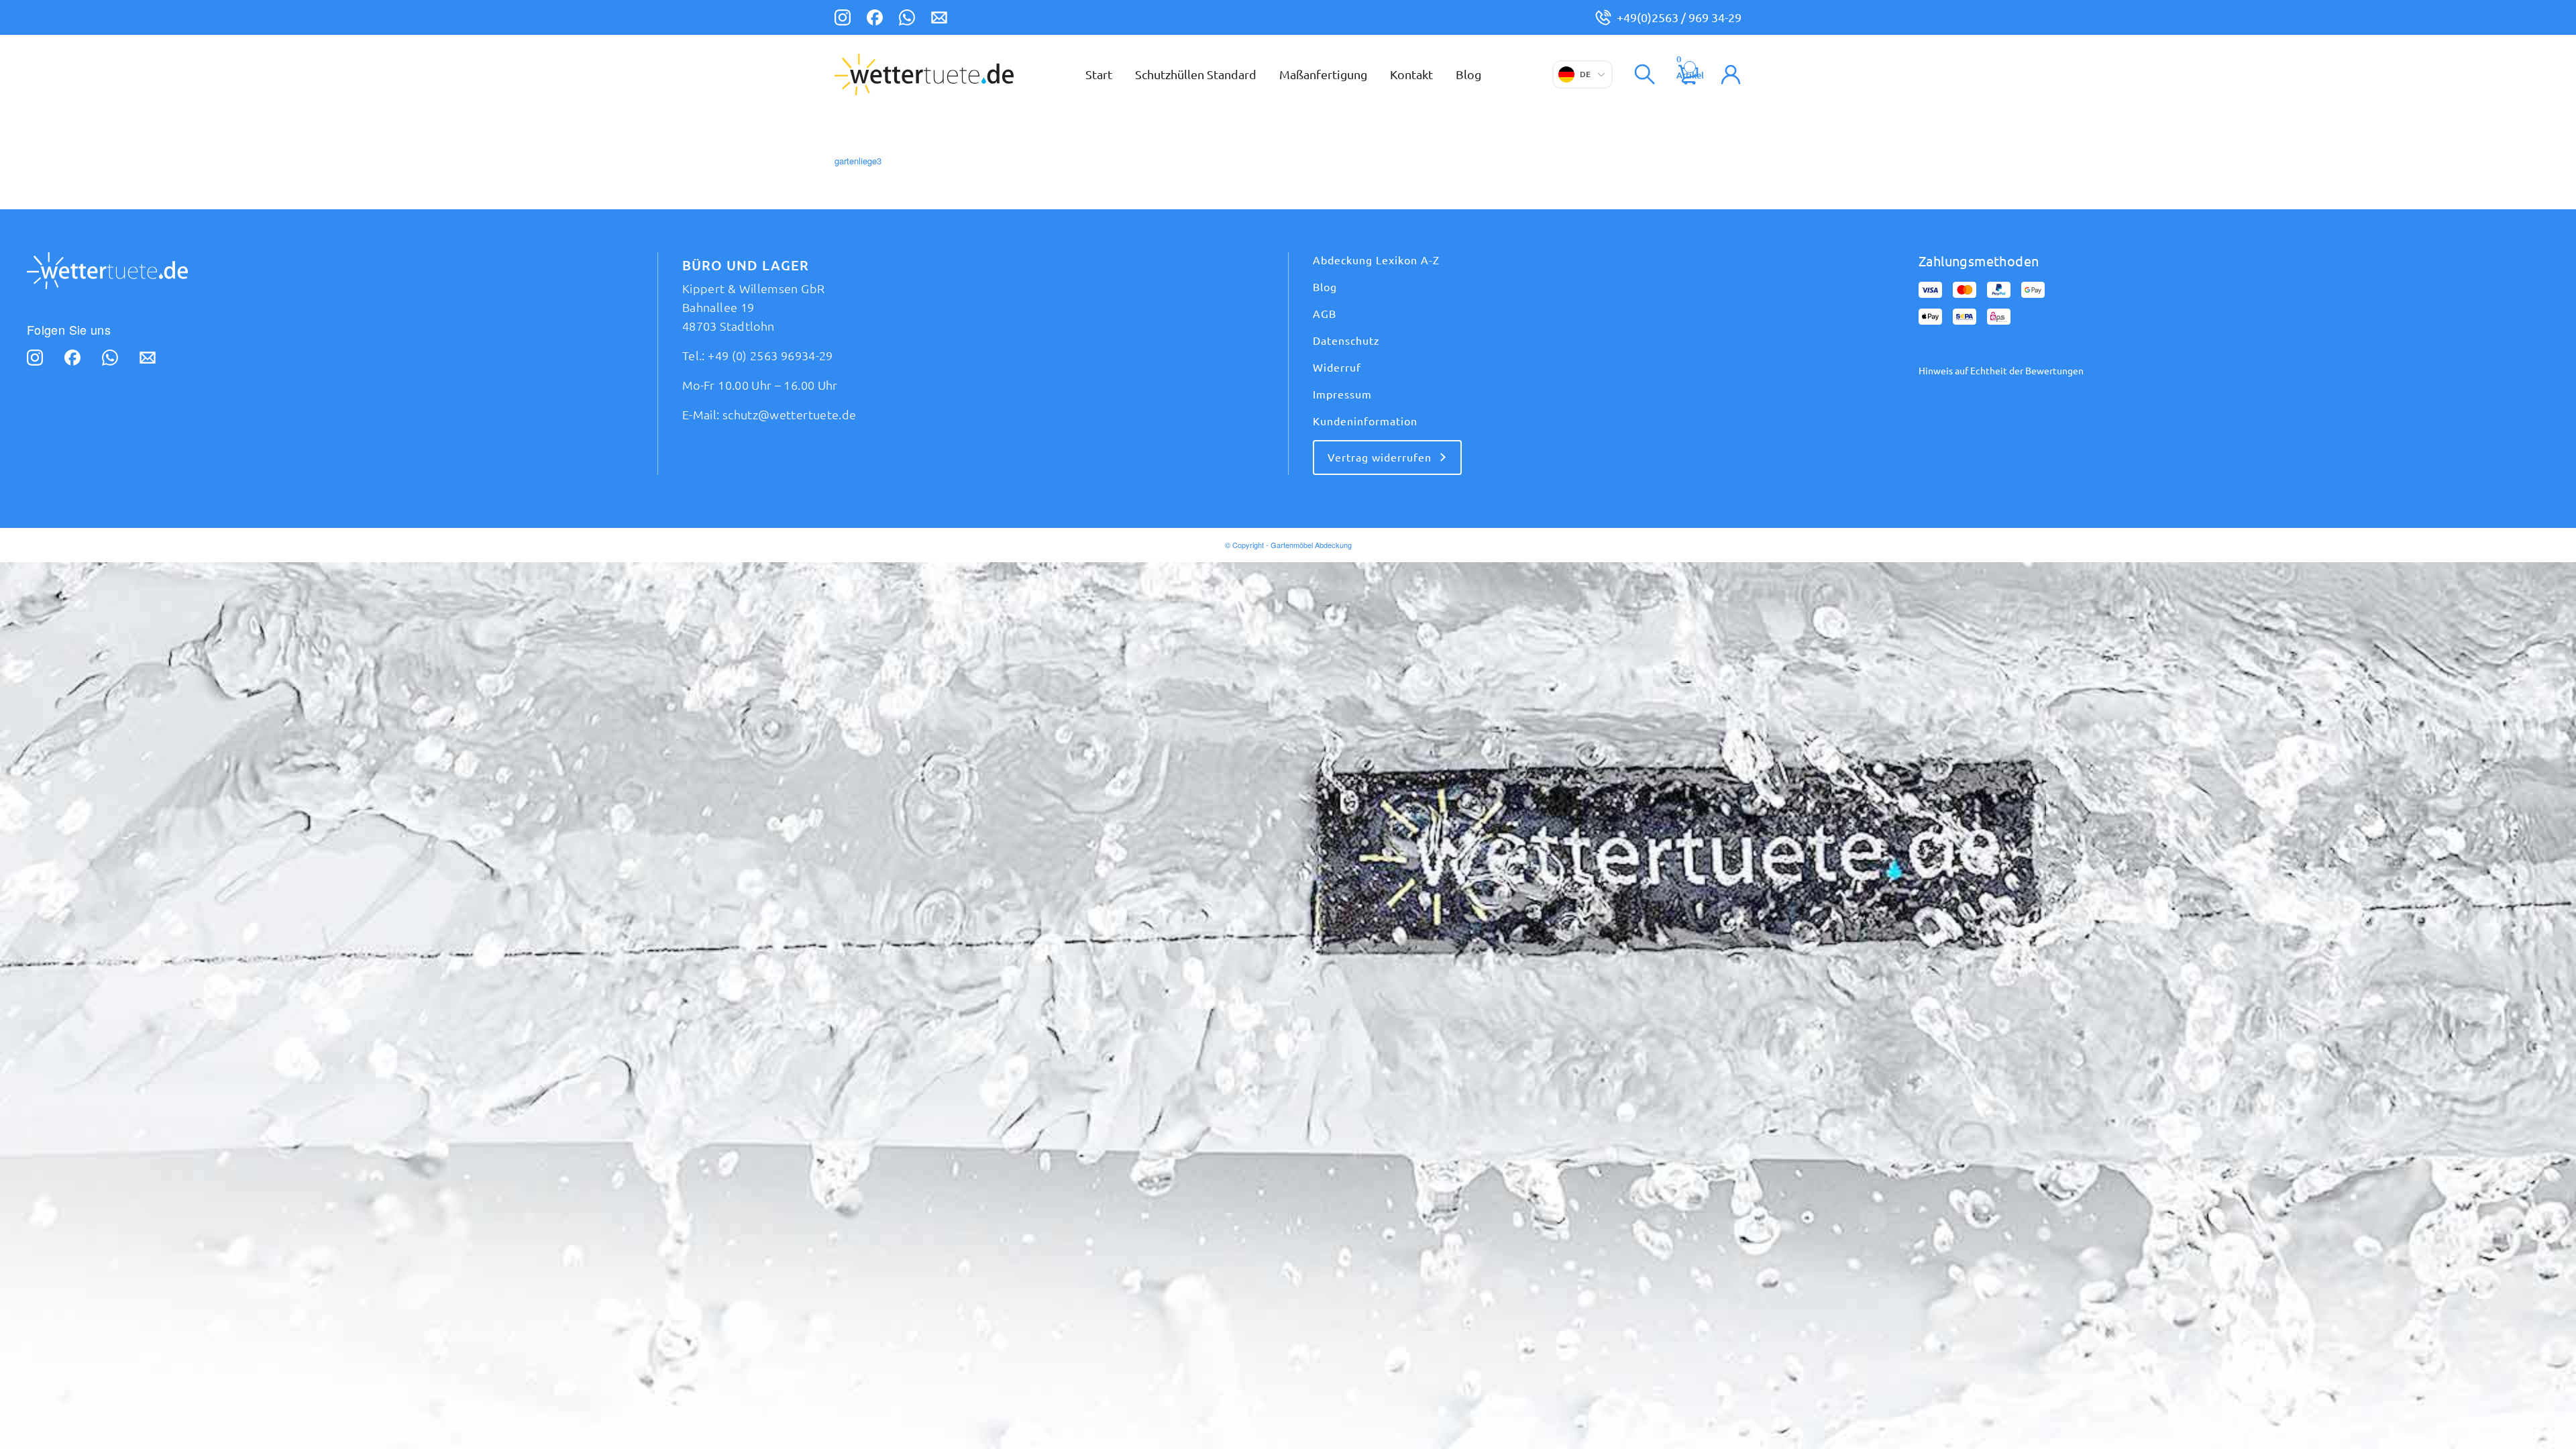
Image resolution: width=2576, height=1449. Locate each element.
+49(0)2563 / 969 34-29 (1679, 17)
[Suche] (1645, 74)
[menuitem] (1099, 74)
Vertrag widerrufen (1380, 458)
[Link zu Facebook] (875, 19)
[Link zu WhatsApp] (907, 19)
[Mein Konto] (1731, 74)
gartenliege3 (858, 161)
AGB (1325, 314)
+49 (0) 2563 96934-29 (770, 356)
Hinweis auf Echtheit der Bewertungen (2001, 371)
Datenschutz (1346, 341)
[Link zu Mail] (939, 19)
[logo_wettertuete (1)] (924, 74)
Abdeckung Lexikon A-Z (1376, 260)
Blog (1325, 287)
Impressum (1342, 394)
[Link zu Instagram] (843, 19)
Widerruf (1337, 368)
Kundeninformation (1365, 421)
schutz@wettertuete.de (790, 415)
